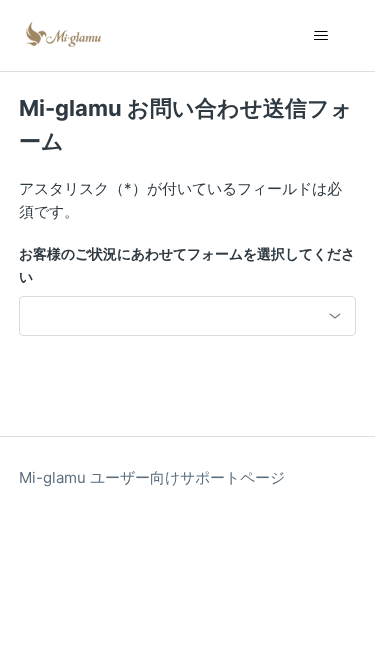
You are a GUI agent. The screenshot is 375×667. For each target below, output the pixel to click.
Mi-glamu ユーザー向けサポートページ (152, 477)
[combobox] (188, 316)
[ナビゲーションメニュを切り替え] (320, 36)
